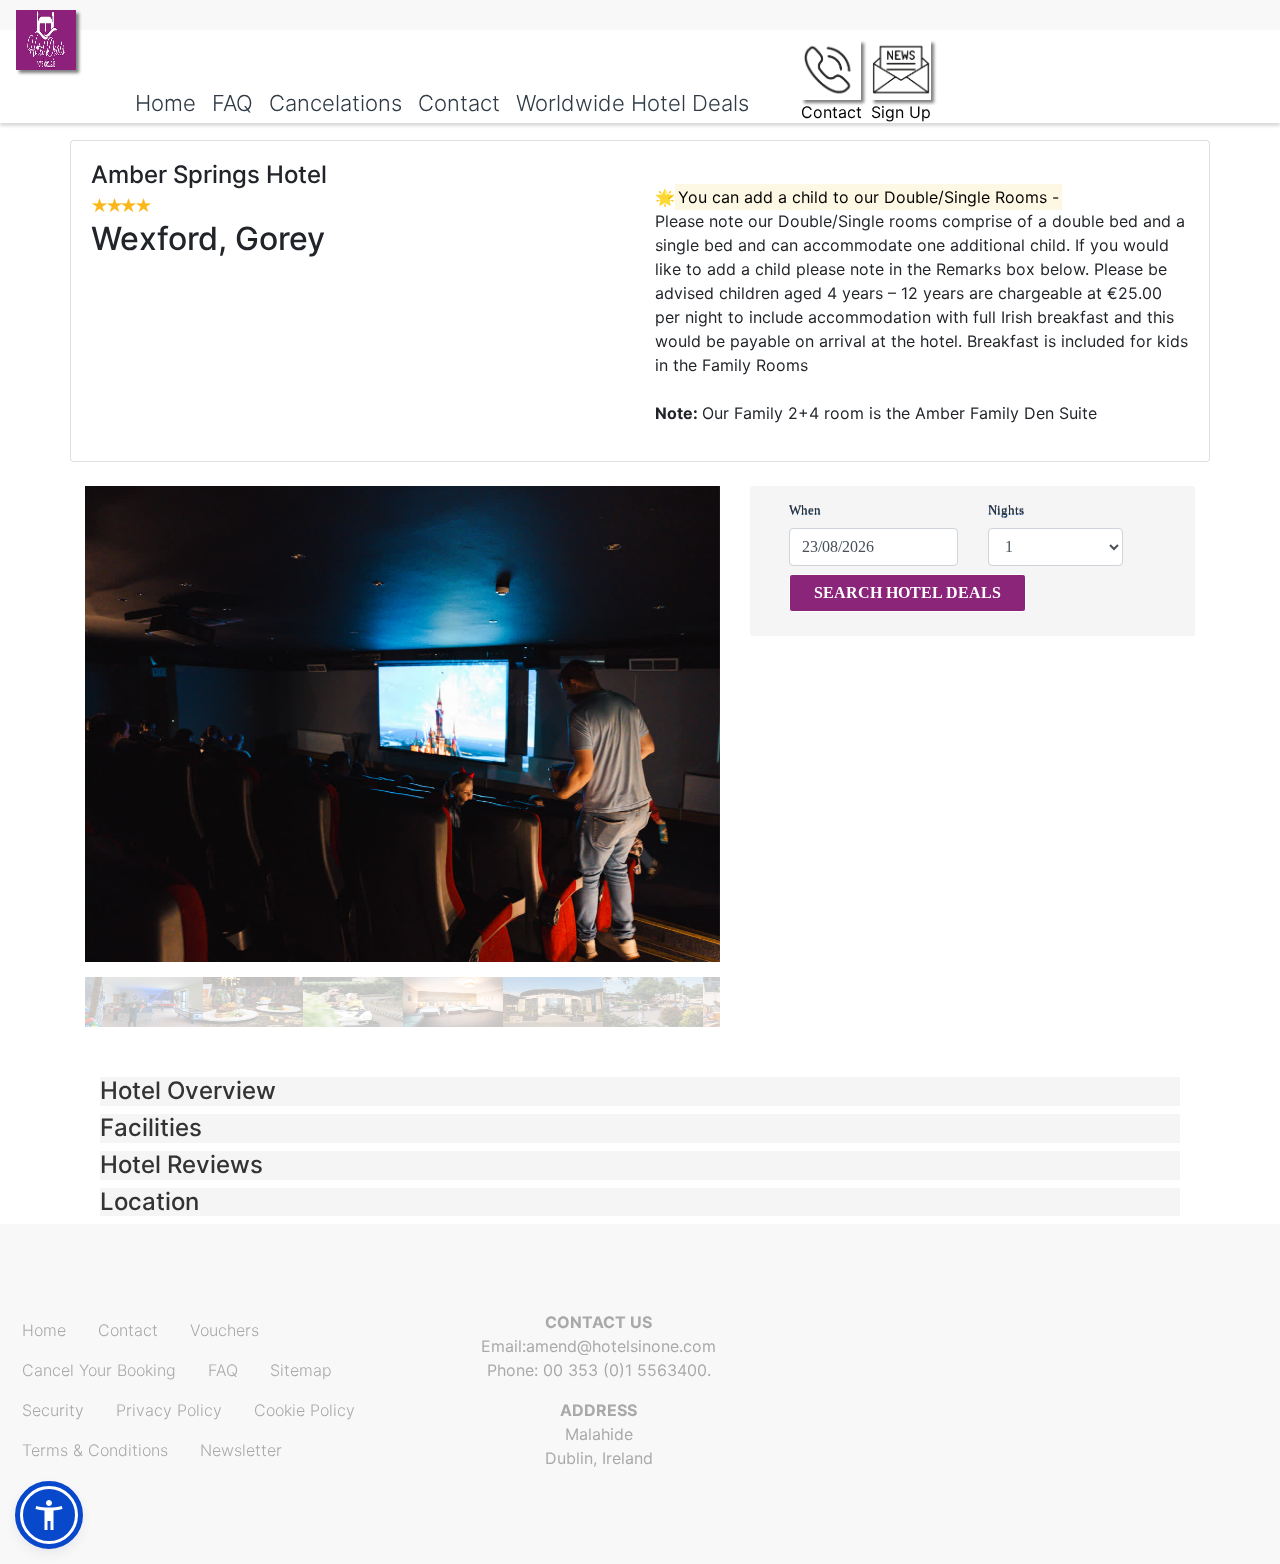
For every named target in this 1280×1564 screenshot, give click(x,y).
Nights (1006, 509)
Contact (128, 1330)
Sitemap (301, 1370)
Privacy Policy (169, 1410)
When (805, 509)
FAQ (223, 1370)
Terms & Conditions (95, 1450)
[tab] (640, 1091)
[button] (640, 1091)
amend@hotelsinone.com (621, 1346)
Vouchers (224, 1330)
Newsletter (241, 1450)
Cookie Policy (304, 1410)
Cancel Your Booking (99, 1370)
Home (44, 1330)
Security (53, 1410)
